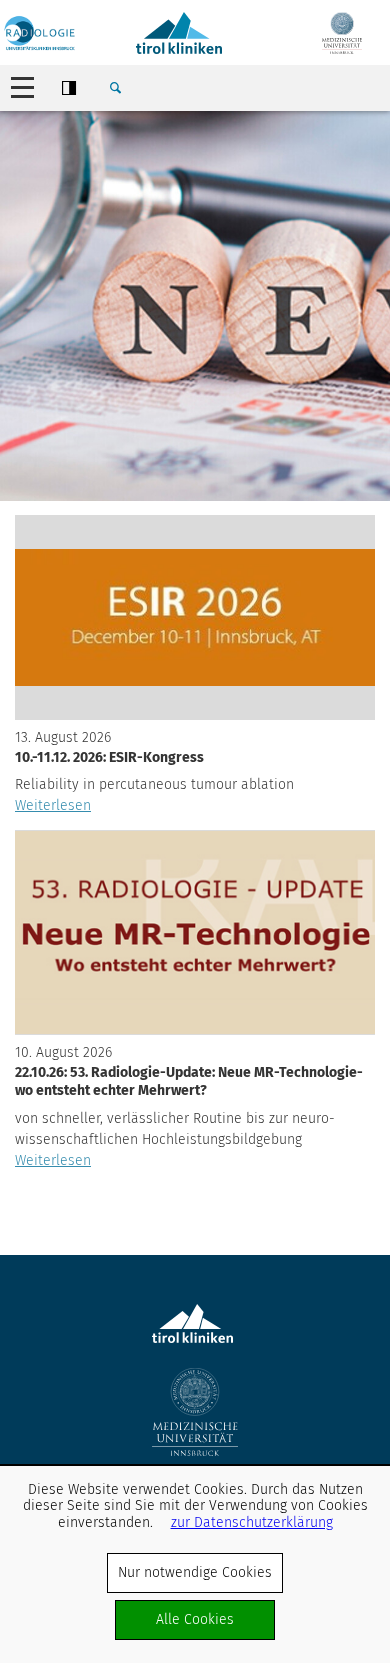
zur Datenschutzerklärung (252, 1522)
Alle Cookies (195, 1619)
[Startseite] (39, 33)
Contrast (69, 88)
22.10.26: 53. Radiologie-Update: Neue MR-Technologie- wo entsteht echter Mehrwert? (189, 1081)
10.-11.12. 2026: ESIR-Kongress (109, 757)
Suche (115, 88)
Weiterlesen (53, 805)
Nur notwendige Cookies (195, 1572)
